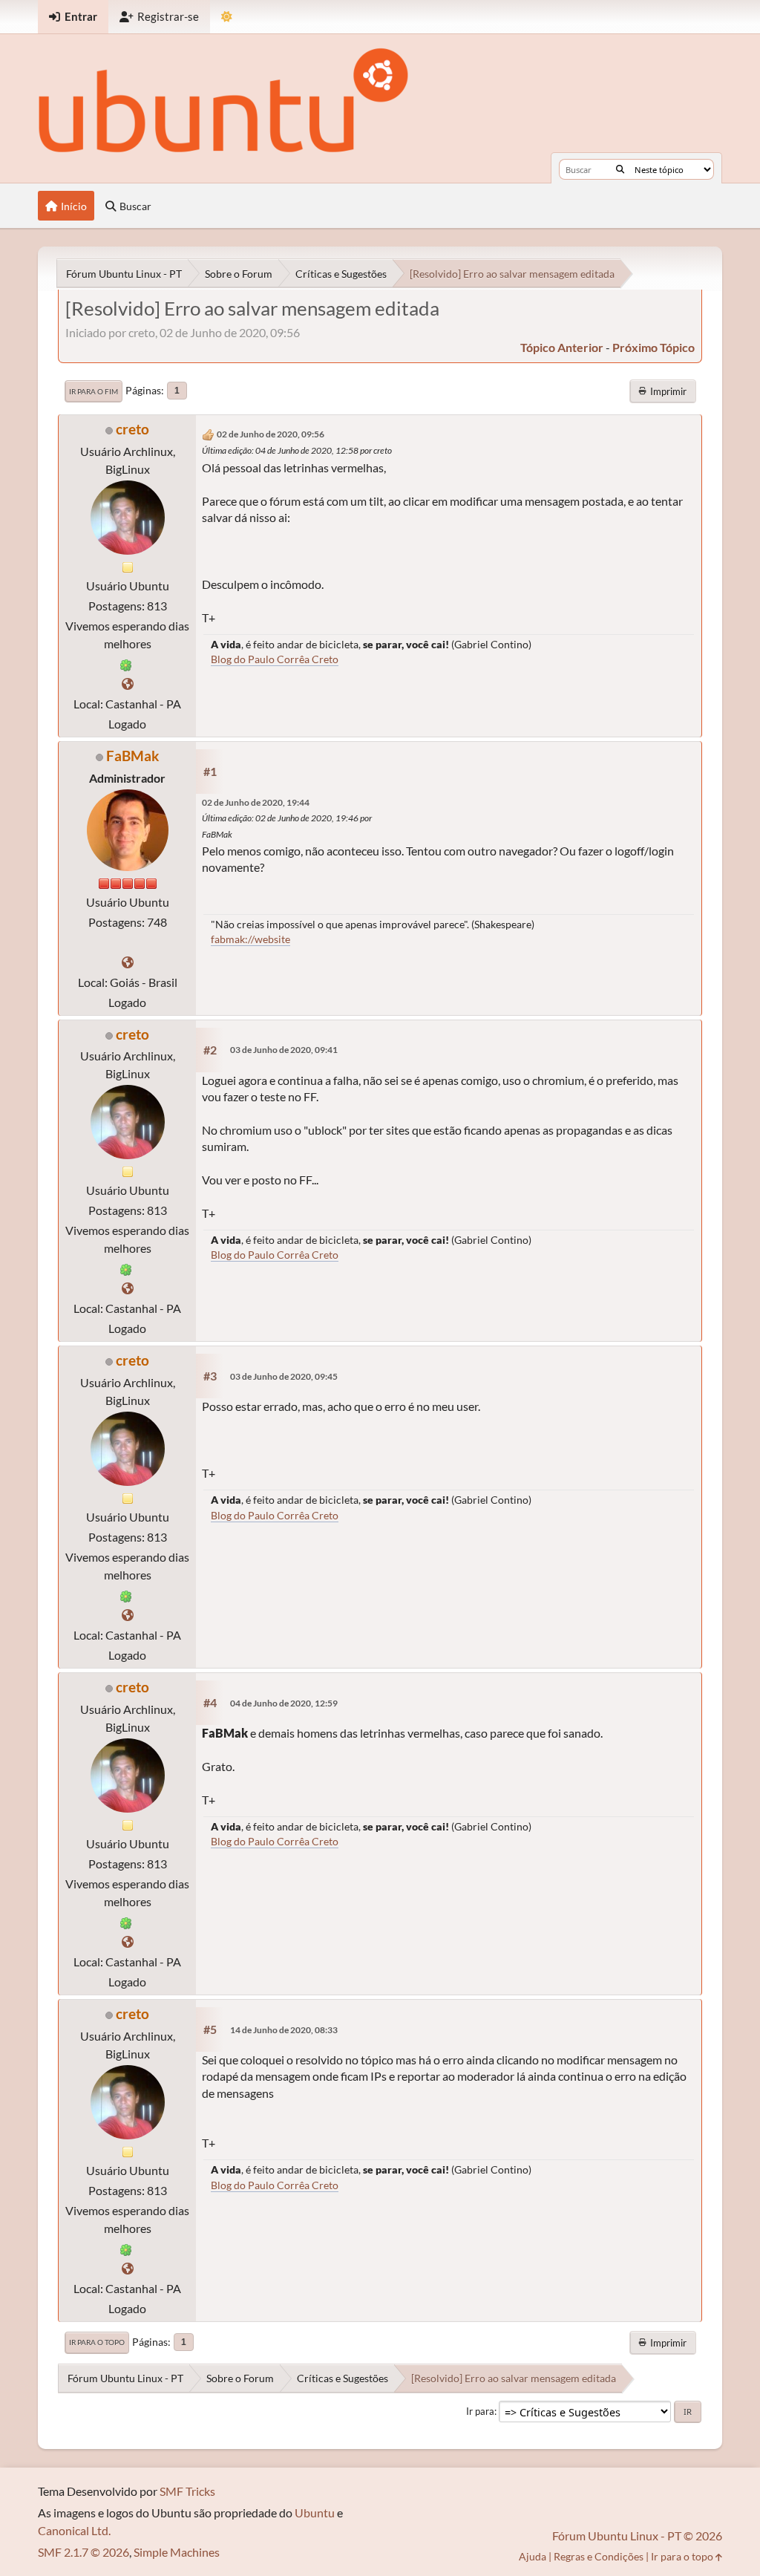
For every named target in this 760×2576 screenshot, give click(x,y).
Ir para (480, 2411)
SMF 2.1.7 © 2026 (83, 2552)
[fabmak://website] (128, 962)
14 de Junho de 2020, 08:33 (284, 2030)
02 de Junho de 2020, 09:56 (271, 434)
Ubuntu (315, 2513)
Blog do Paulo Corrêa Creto (275, 659)
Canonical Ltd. (74, 2530)
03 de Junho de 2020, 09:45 (284, 1376)
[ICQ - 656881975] (126, 663)
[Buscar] (620, 169)
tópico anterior (562, 347)
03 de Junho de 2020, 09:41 (284, 1050)
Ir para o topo (97, 2342)
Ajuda (533, 2556)
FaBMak (132, 756)
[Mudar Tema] (227, 17)
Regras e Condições (599, 2556)
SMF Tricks (187, 2491)
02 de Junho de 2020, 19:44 (256, 802)
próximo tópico (653, 347)
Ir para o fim (94, 391)
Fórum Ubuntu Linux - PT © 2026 (637, 2536)
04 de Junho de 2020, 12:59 (284, 1703)
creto (132, 429)
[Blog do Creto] (128, 684)
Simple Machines (177, 2552)
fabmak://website (250, 939)
